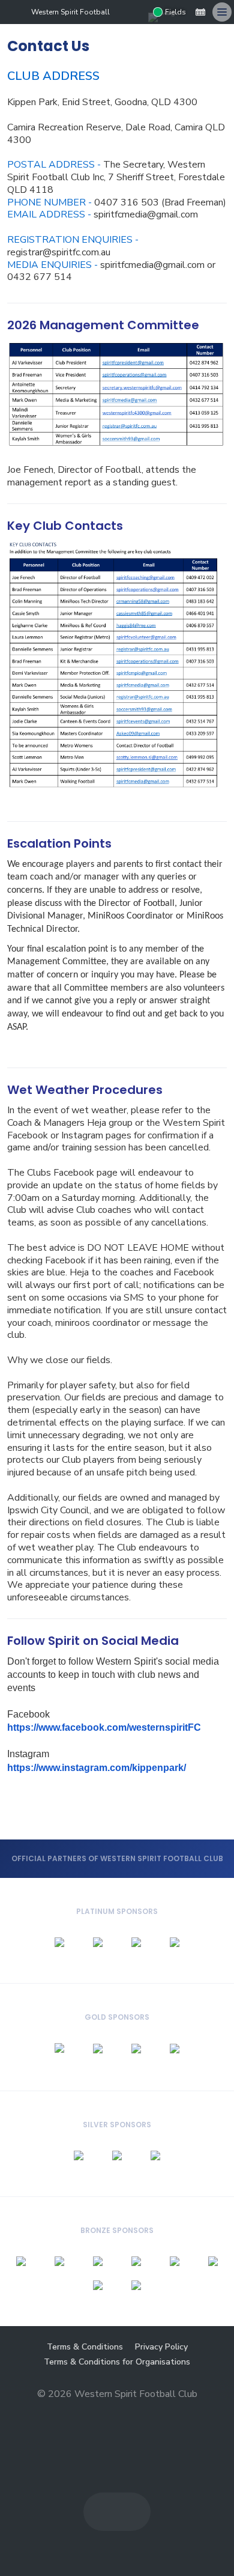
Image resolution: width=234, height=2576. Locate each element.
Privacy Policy (161, 2347)
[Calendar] (200, 12)
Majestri (117, 2413)
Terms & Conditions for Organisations (117, 2362)
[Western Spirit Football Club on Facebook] (119, 12)
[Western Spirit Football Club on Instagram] (139, 12)
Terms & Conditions (85, 2347)
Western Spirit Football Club (79, 12)
